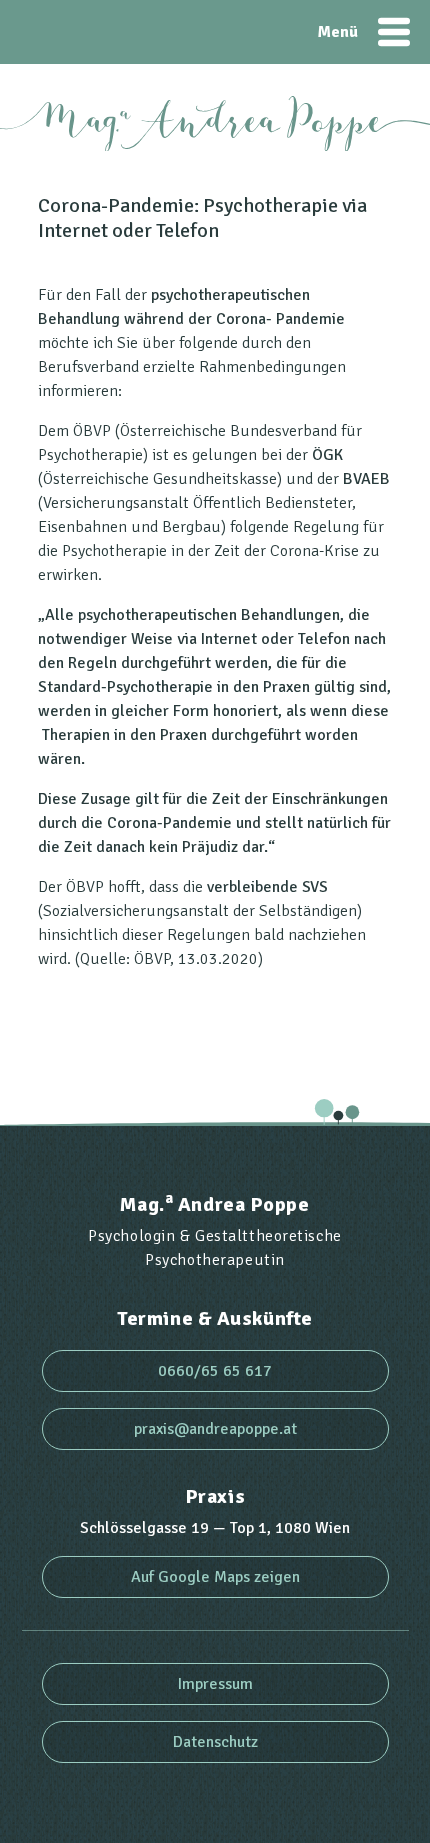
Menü (394, 32)
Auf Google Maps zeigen (215, 1577)
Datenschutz (215, 1742)
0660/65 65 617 (215, 1371)
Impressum (215, 1684)
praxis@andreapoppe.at (215, 1429)
